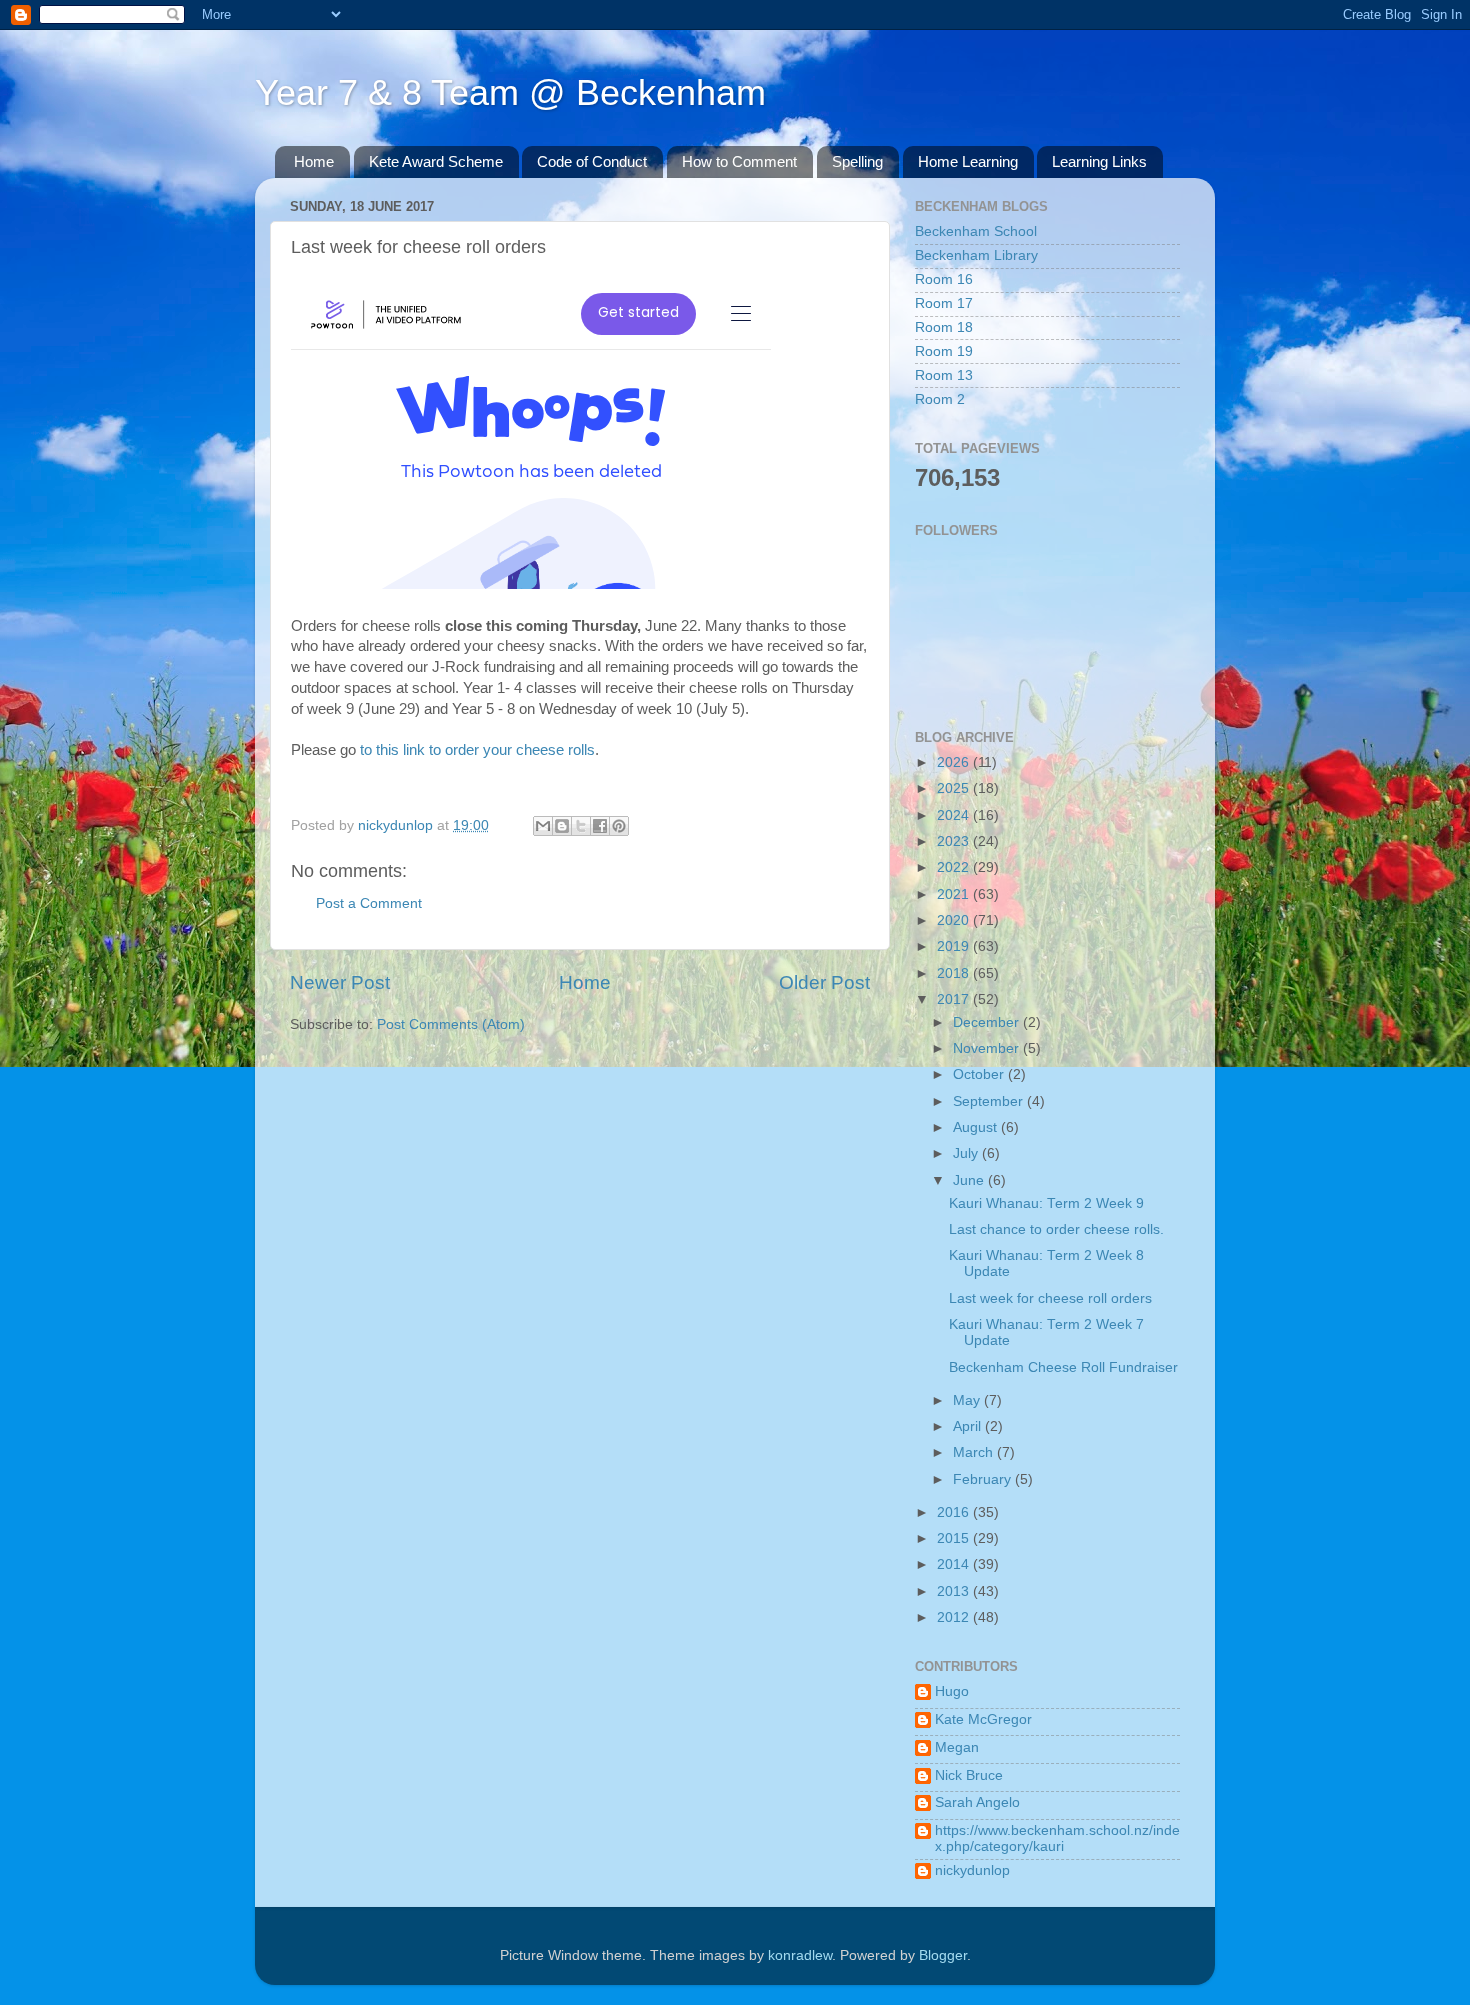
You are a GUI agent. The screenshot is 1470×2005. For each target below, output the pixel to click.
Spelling (857, 161)
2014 (955, 1564)
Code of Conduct (592, 161)
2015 (955, 1538)
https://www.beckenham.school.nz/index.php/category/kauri (1057, 1838)
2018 (955, 973)
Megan (957, 1747)
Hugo (952, 1691)
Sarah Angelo (977, 1802)
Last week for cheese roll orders (1050, 1298)
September (990, 1101)
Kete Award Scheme (436, 161)
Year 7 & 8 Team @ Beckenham (510, 92)
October (980, 1074)
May (968, 1400)
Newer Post (340, 982)
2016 (955, 1512)
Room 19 (944, 351)
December (988, 1022)
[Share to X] (581, 826)
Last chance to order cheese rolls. (1056, 1229)
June (970, 1180)
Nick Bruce (969, 1775)
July (967, 1153)
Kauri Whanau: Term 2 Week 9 (1046, 1203)
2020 (955, 920)
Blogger (943, 1955)
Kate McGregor (983, 1719)
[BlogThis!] (562, 826)
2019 (955, 946)
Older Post (824, 982)
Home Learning (968, 161)
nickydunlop (972, 1870)
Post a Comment (369, 903)
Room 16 (944, 279)
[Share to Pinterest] (619, 826)
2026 (955, 762)
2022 (955, 867)
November (988, 1048)
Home (314, 161)
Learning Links (1099, 161)
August (977, 1127)
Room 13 (944, 375)
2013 (955, 1591)
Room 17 (944, 303)
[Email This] (543, 826)
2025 (955, 788)
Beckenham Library (976, 255)
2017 (955, 999)
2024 (955, 815)
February (984, 1479)
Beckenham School (976, 231)
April (969, 1426)
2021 (955, 894)
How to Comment (739, 161)
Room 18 (944, 327)
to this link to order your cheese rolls (477, 750)
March (975, 1452)
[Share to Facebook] (600, 826)
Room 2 (940, 399)
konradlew (800, 1955)
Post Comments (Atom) (451, 1024)
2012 (955, 1617)
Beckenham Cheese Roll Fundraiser (1063, 1367)
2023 (955, 841)
